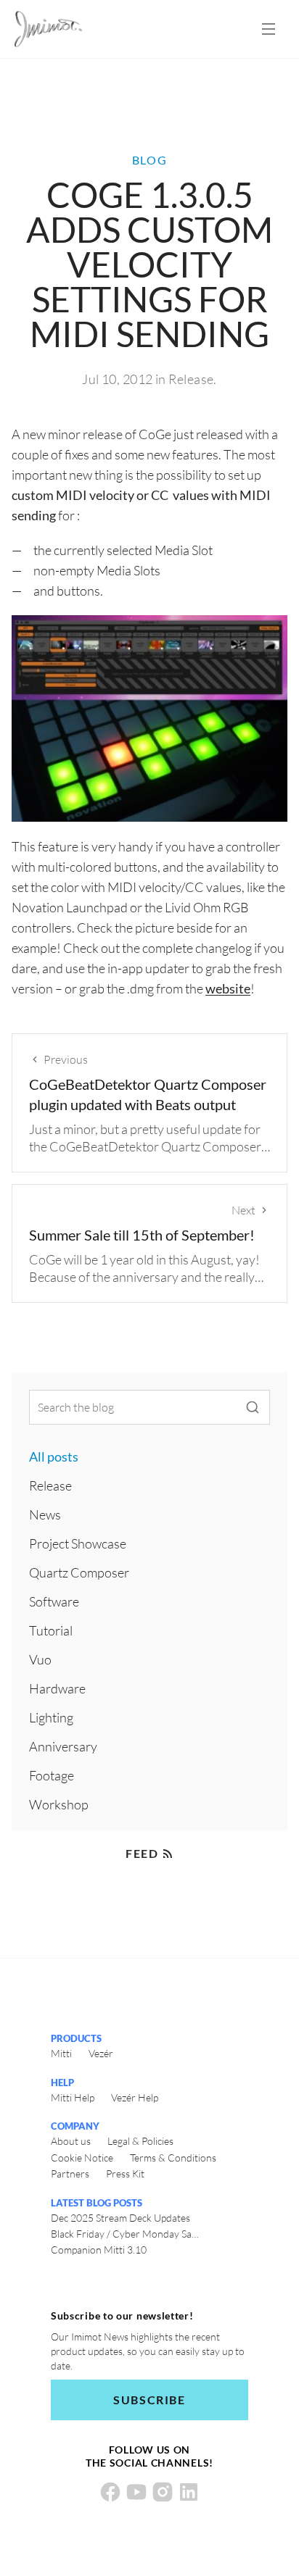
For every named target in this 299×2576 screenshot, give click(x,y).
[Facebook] (110, 2492)
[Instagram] (163, 2492)
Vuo (40, 1659)
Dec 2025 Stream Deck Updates (120, 2218)
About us (71, 2141)
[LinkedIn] (189, 2492)
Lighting (51, 1717)
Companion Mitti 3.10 (99, 2250)
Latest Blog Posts (97, 2203)
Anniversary (63, 1746)
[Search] (253, 1407)
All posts (54, 1456)
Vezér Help (135, 2097)
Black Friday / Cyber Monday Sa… (125, 2234)
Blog (149, 160)
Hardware (57, 1688)
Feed (142, 1853)
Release (191, 379)
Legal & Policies (140, 2141)
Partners (70, 2173)
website (228, 988)
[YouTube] (136, 2492)
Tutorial (51, 1630)
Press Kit (125, 2173)
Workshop (59, 1804)
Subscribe (149, 2400)
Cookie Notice (82, 2158)
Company (75, 2126)
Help (62, 2083)
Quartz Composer (79, 1572)
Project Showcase (78, 1543)
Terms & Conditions (173, 2158)
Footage (52, 1775)
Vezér (101, 2053)
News (45, 1514)
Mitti (61, 2053)
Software (54, 1601)
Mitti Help (73, 2097)
